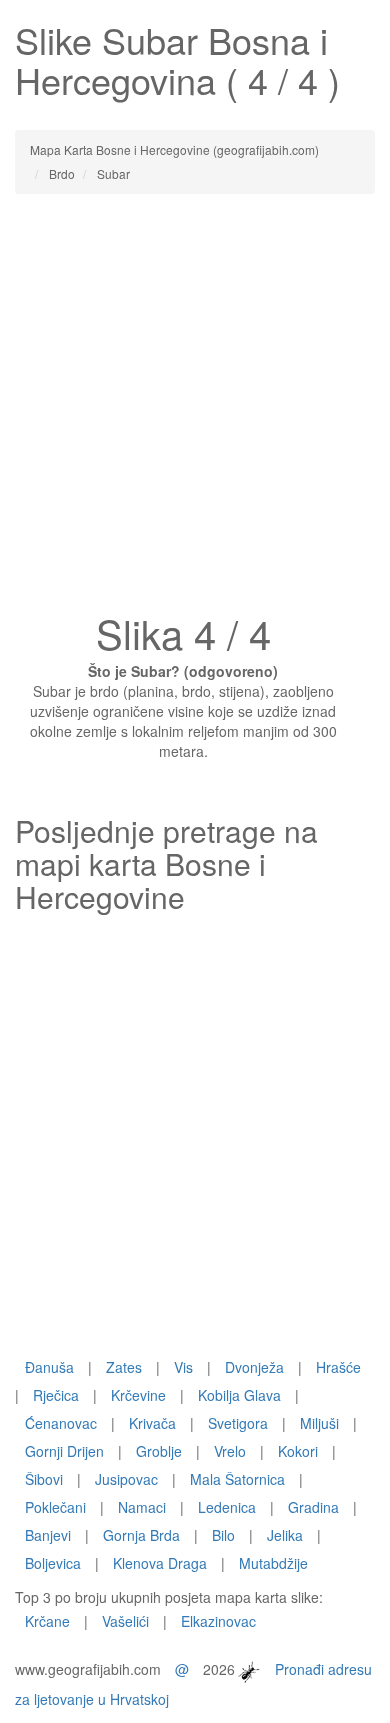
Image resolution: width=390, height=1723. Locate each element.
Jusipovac (126, 1479)
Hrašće (338, 1367)
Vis (183, 1367)
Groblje (159, 1451)
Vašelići (125, 1621)
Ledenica (227, 1507)
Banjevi (48, 1535)
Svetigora (238, 1423)
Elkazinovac (218, 1621)
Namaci (142, 1507)
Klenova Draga (160, 1563)
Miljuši (319, 1423)
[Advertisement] (195, 409)
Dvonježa (254, 1367)
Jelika (285, 1535)
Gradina (313, 1507)
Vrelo (230, 1451)
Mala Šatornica (237, 1479)
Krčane (47, 1621)
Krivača (152, 1423)
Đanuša (49, 1367)
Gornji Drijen (64, 1451)
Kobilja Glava (239, 1395)
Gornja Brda (141, 1535)
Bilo (223, 1535)
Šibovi (44, 1479)
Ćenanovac (61, 1423)
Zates (124, 1367)
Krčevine (138, 1395)
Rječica (56, 1395)
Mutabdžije (273, 1563)
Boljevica (53, 1563)
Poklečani (55, 1507)
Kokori (298, 1451)
